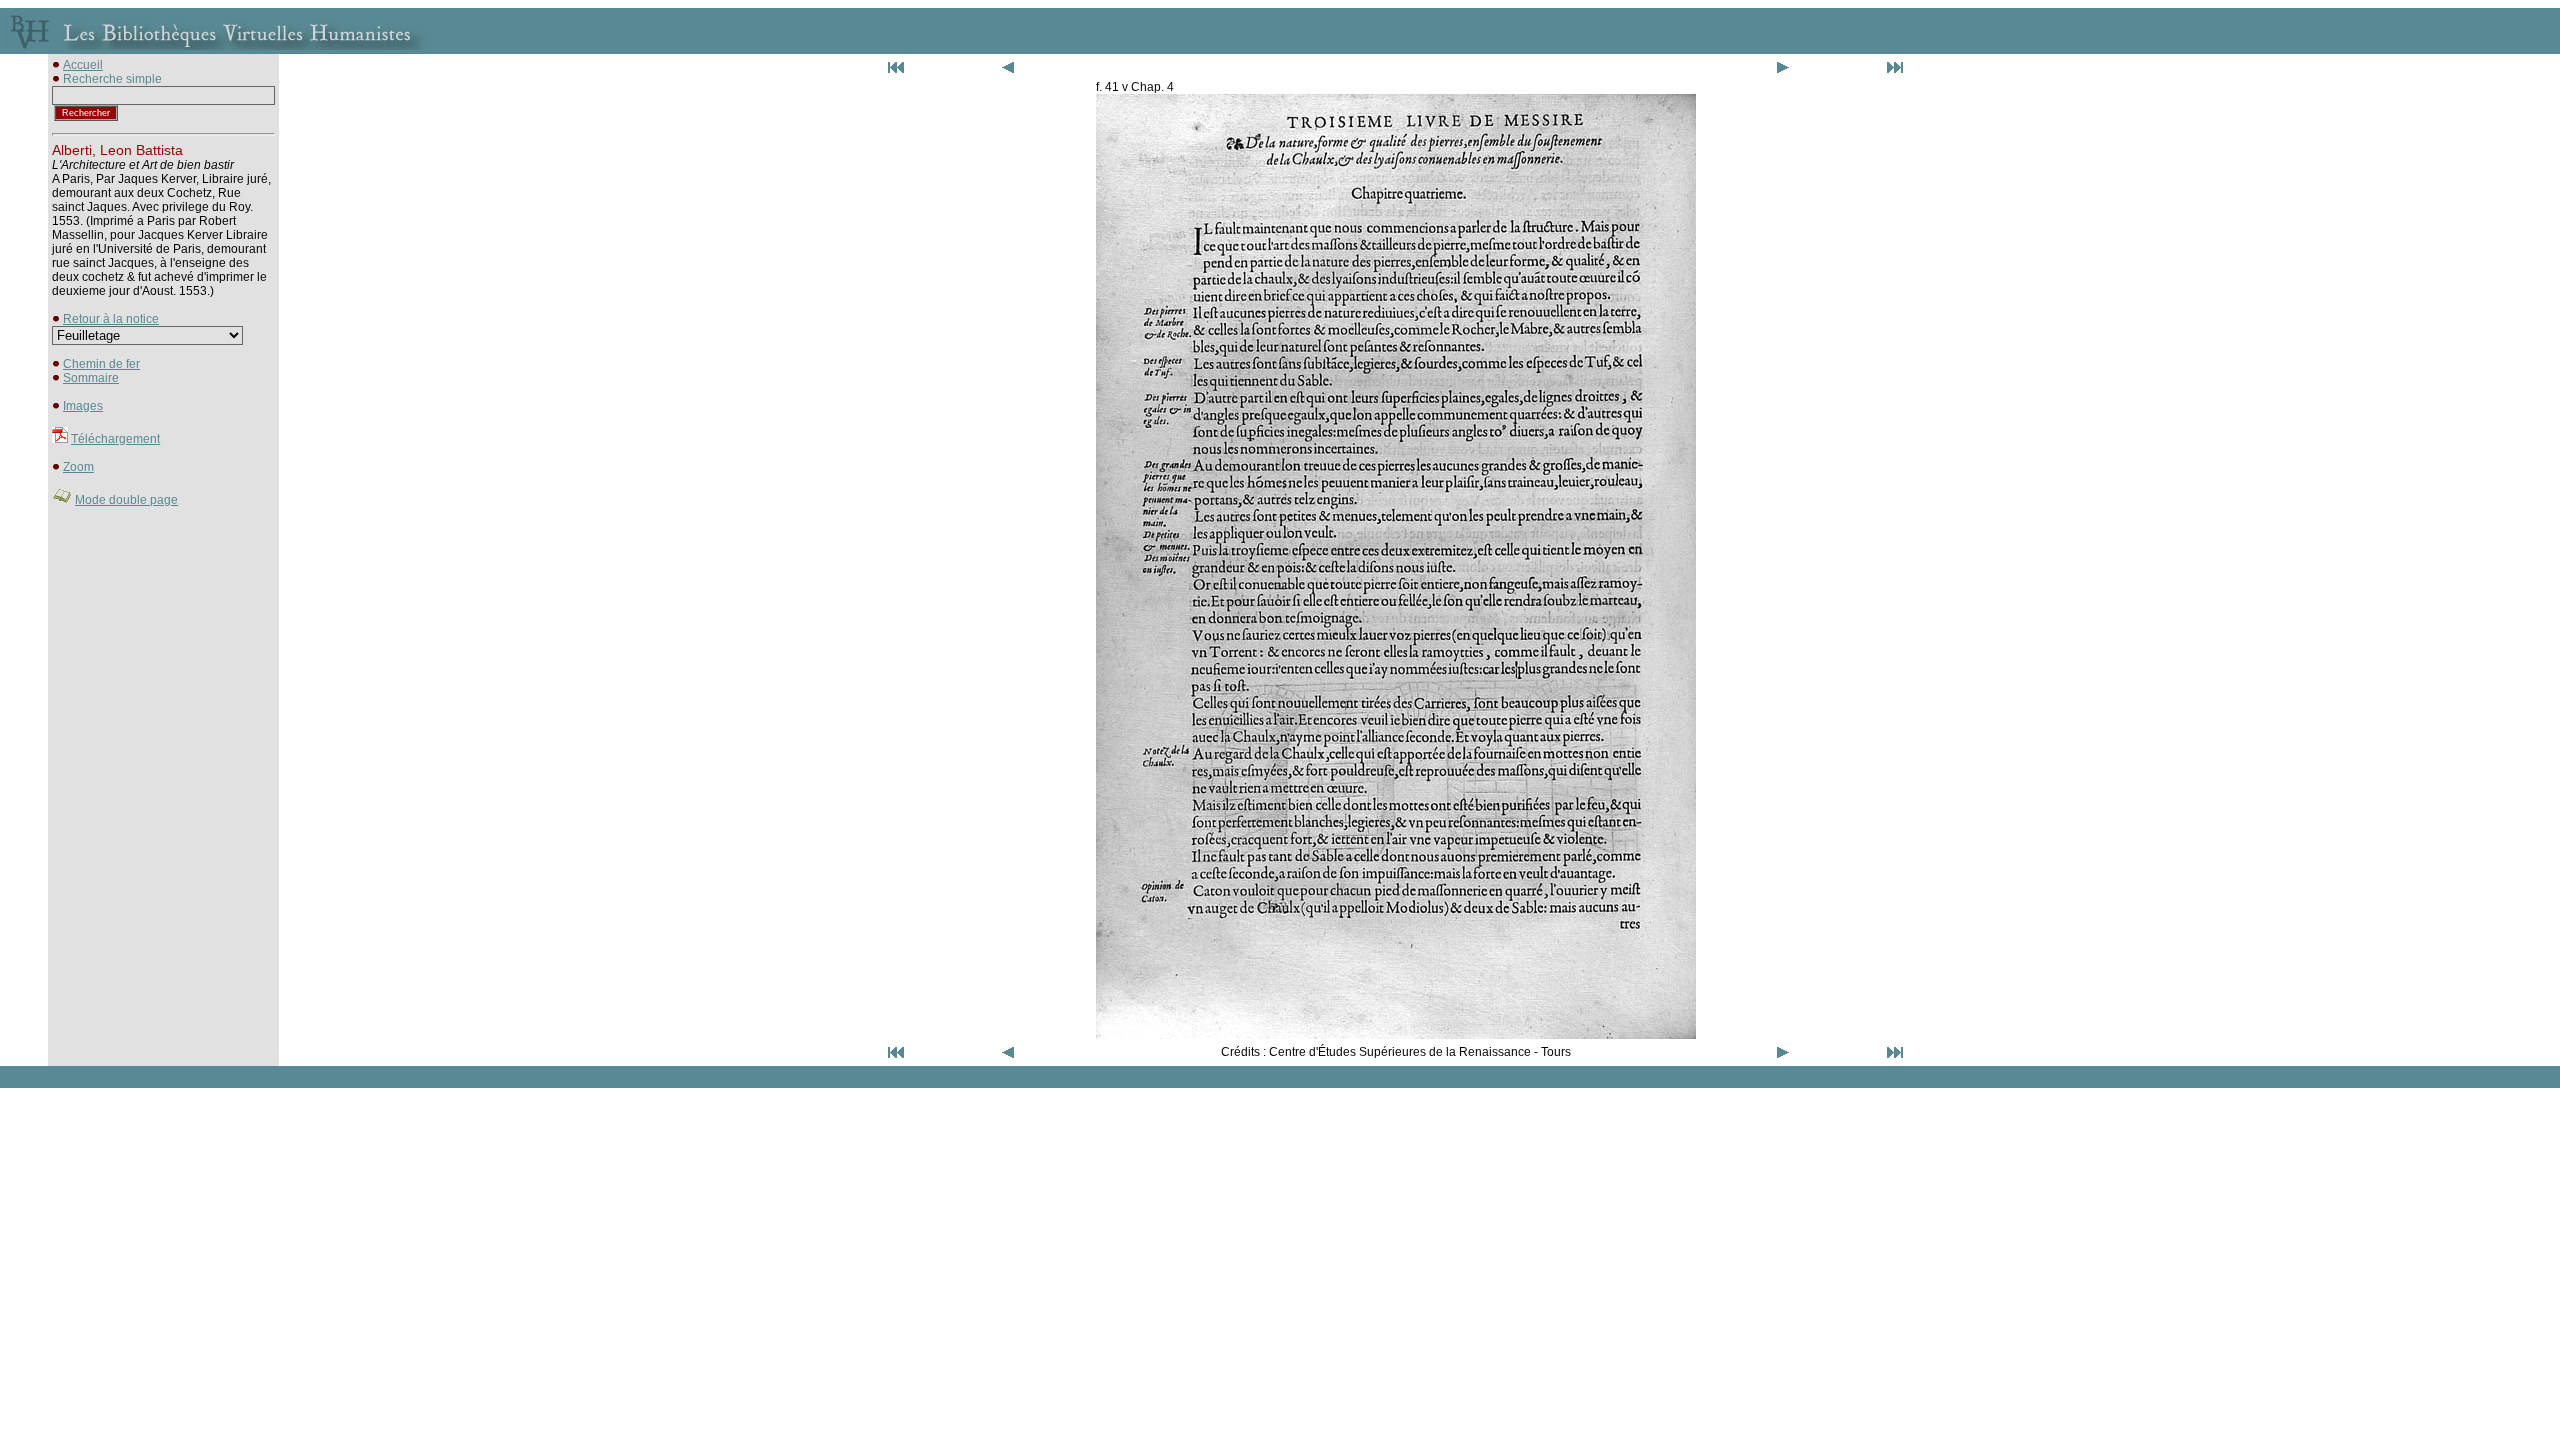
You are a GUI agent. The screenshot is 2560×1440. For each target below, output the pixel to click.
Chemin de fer (101, 364)
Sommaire (91, 378)
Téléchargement (115, 439)
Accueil (83, 65)
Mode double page (126, 500)
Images (83, 406)
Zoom (78, 467)
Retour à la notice (111, 319)
